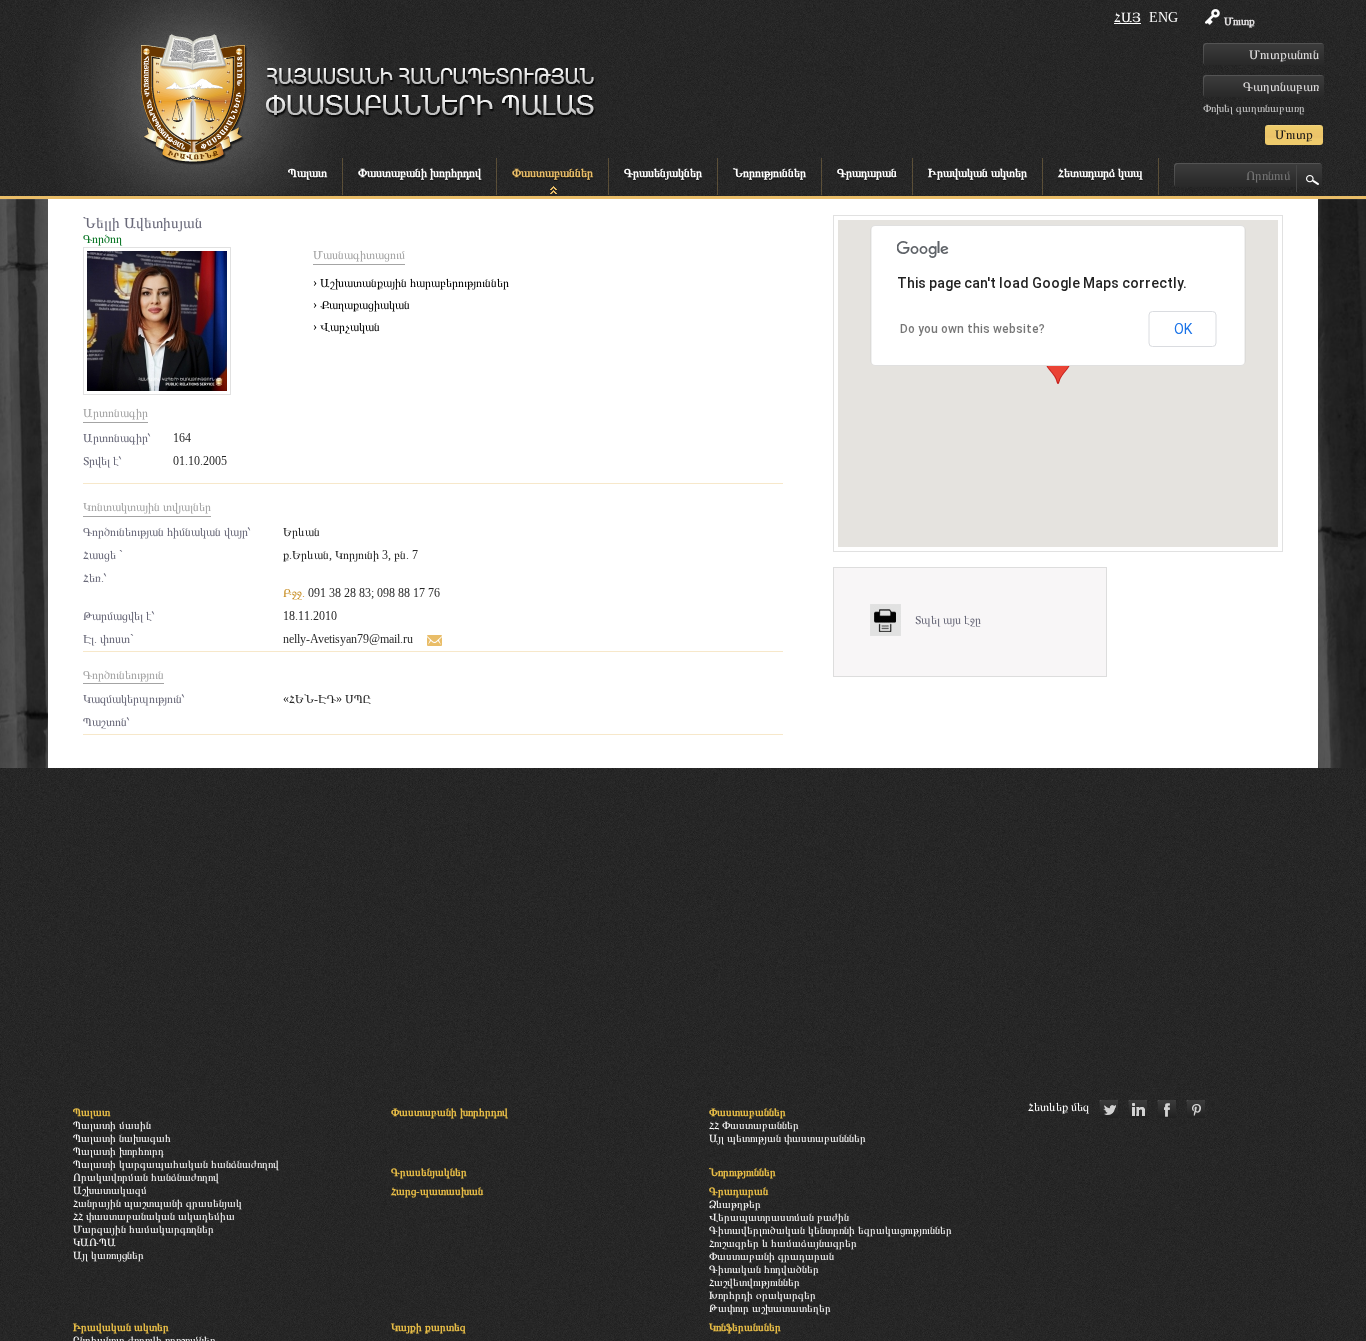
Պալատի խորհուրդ (118, 1151)
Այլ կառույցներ (108, 1255)
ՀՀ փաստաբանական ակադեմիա (154, 1216)
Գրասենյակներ (663, 173)
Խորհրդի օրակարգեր (762, 1295)
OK (1183, 329)
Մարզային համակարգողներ (143, 1229)
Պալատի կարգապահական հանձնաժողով (176, 1164)
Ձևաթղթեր (735, 1204)
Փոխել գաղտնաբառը (1253, 108)
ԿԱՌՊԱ (94, 1242)
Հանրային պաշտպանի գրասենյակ (157, 1203)
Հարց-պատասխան (437, 1191)
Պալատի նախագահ (122, 1138)
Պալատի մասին (112, 1125)
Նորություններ (769, 173)
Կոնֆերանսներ (745, 1327)
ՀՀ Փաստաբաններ (754, 1125)
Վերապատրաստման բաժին (779, 1217)
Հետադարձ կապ (1100, 173)
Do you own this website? (972, 329)
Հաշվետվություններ (754, 1282)
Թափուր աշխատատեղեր (770, 1308)
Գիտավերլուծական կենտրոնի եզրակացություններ (830, 1230)
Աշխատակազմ (110, 1190)
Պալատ (307, 173)
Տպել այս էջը (948, 620)
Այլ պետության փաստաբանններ (787, 1138)
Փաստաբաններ (552, 173)
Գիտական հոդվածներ (764, 1269)
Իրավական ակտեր (977, 173)
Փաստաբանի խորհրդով (419, 173)
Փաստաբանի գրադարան (771, 1256)
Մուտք (1239, 21)
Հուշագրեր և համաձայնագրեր (783, 1243)
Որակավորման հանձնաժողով (146, 1177)
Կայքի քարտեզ (428, 1327)
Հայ (1127, 17)
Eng (1163, 17)
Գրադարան (867, 173)
